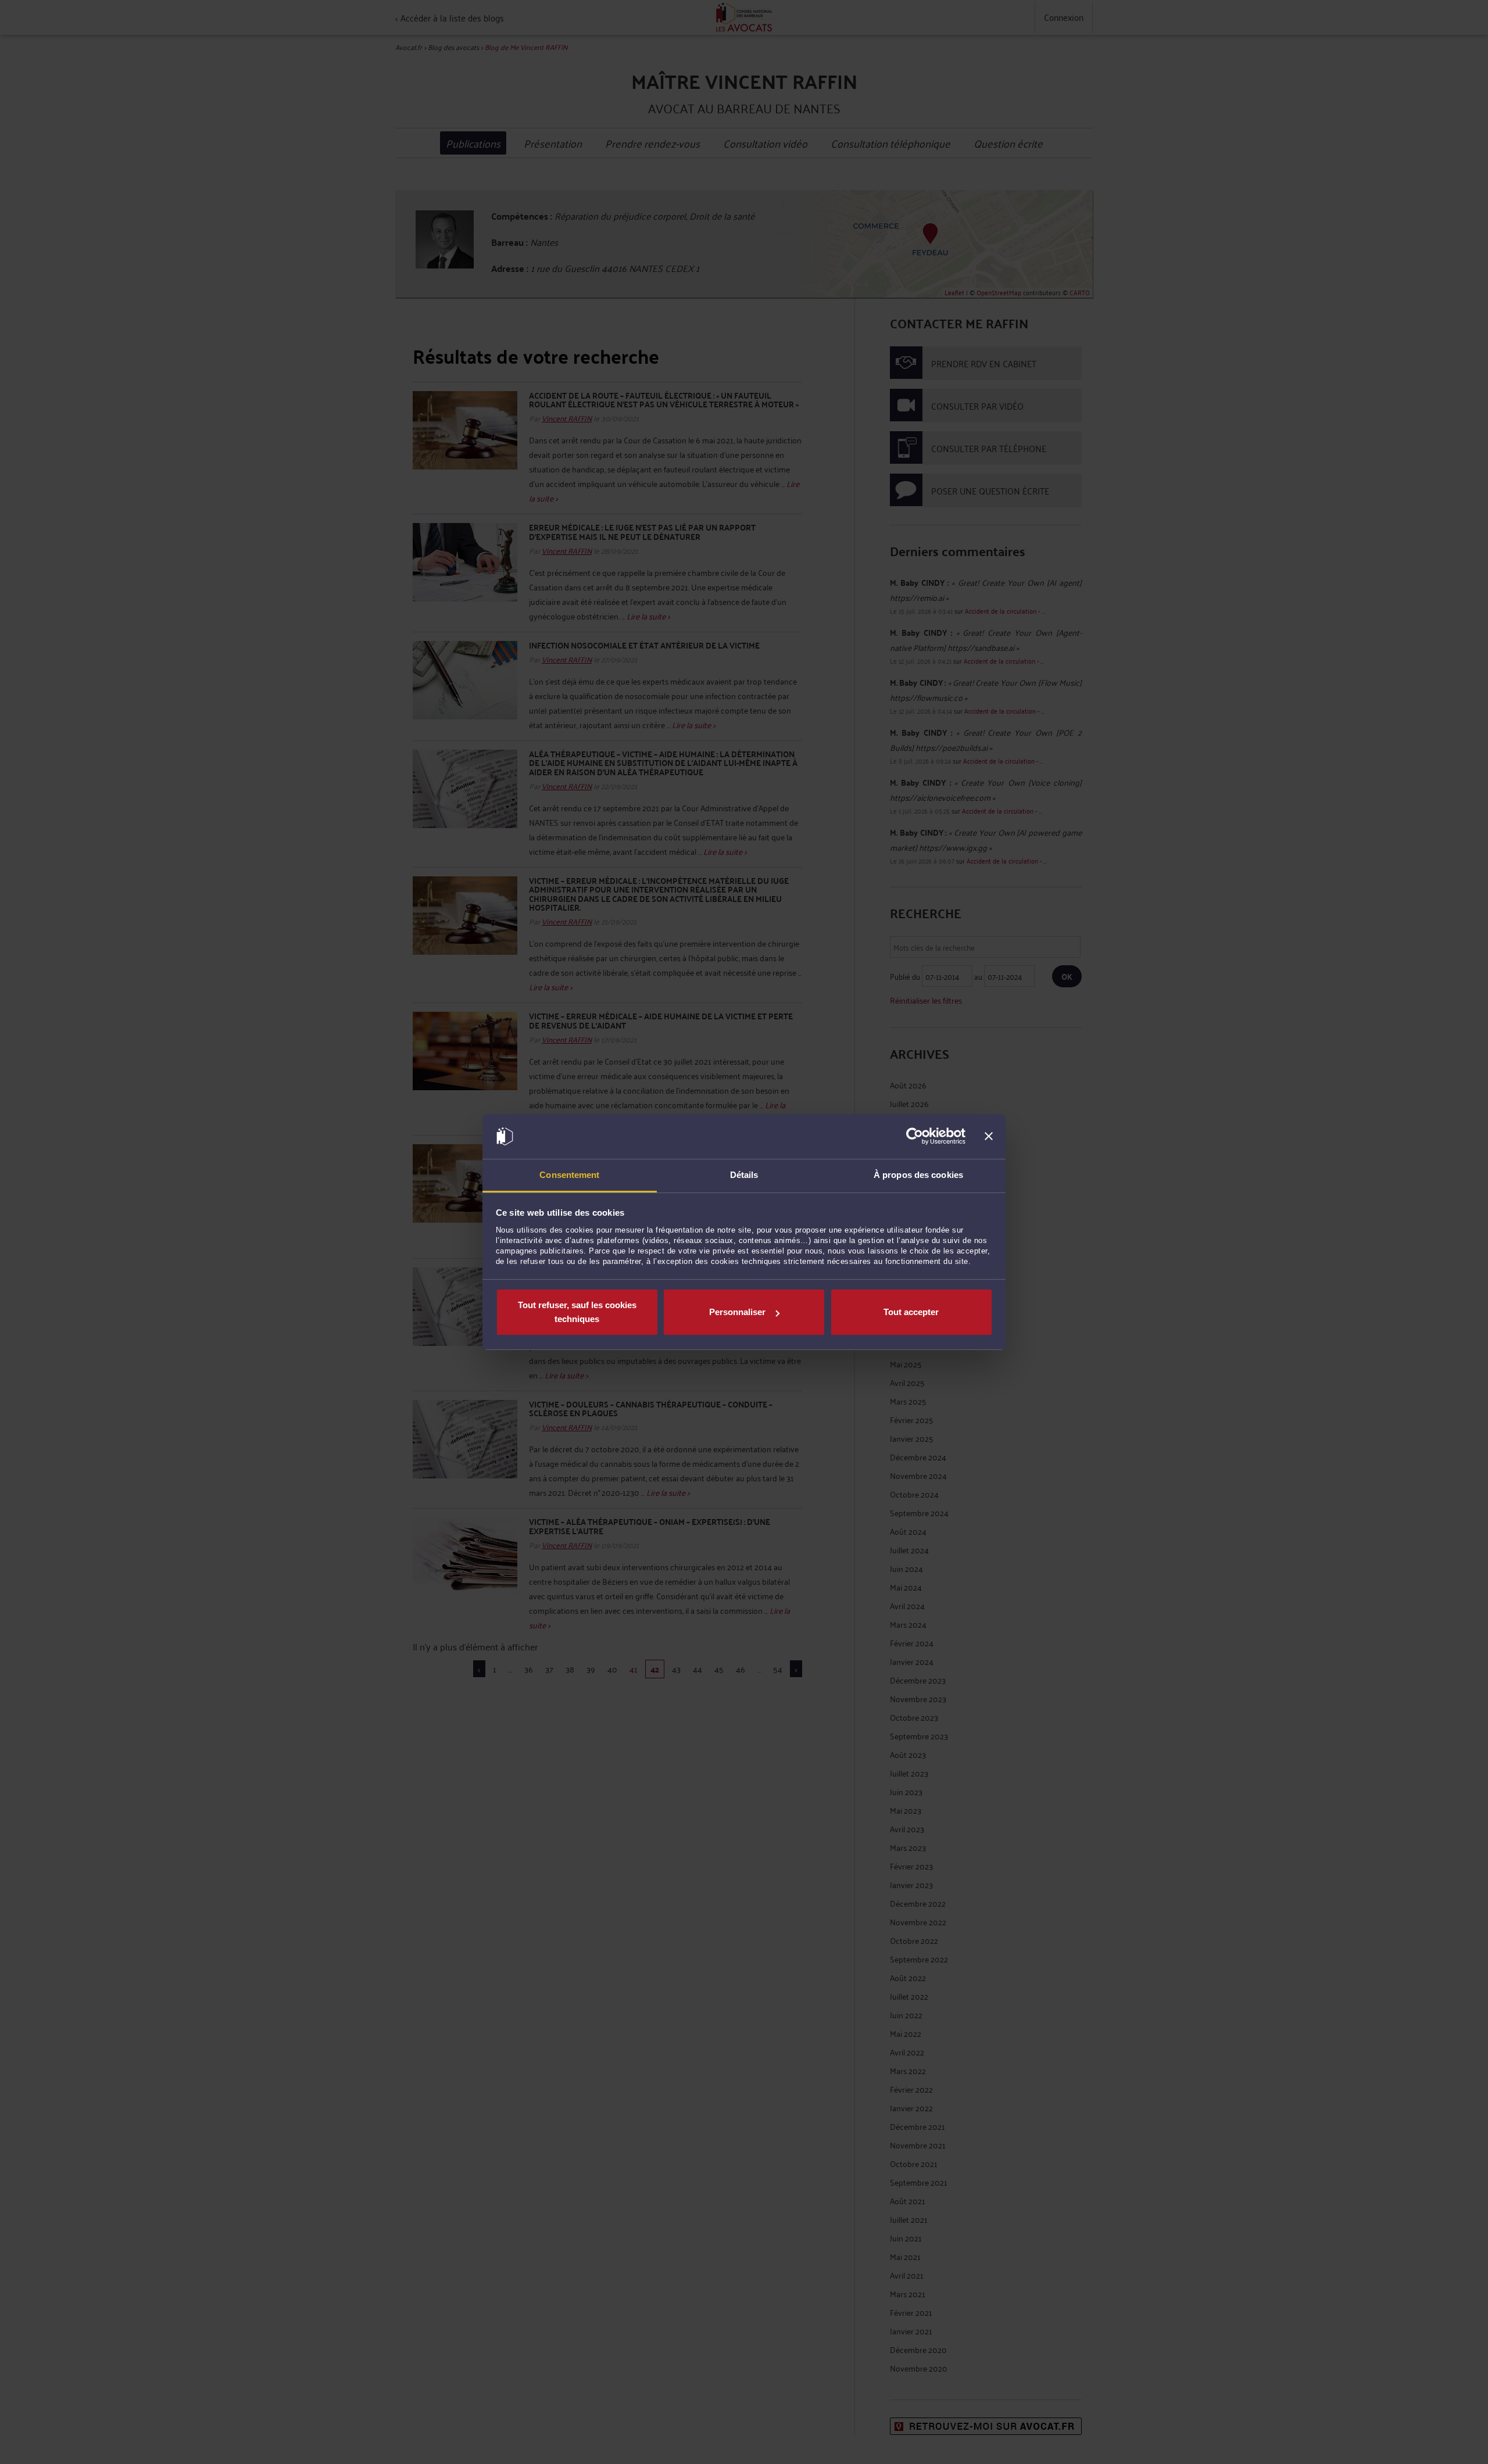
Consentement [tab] (569, 1175)
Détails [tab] (744, 1175)
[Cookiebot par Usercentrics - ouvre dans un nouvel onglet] (915, 1137)
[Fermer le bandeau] (989, 1137)
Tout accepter (911, 1312)
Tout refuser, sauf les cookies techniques (577, 1312)
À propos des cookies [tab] (918, 1175)
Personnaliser (737, 1312)
